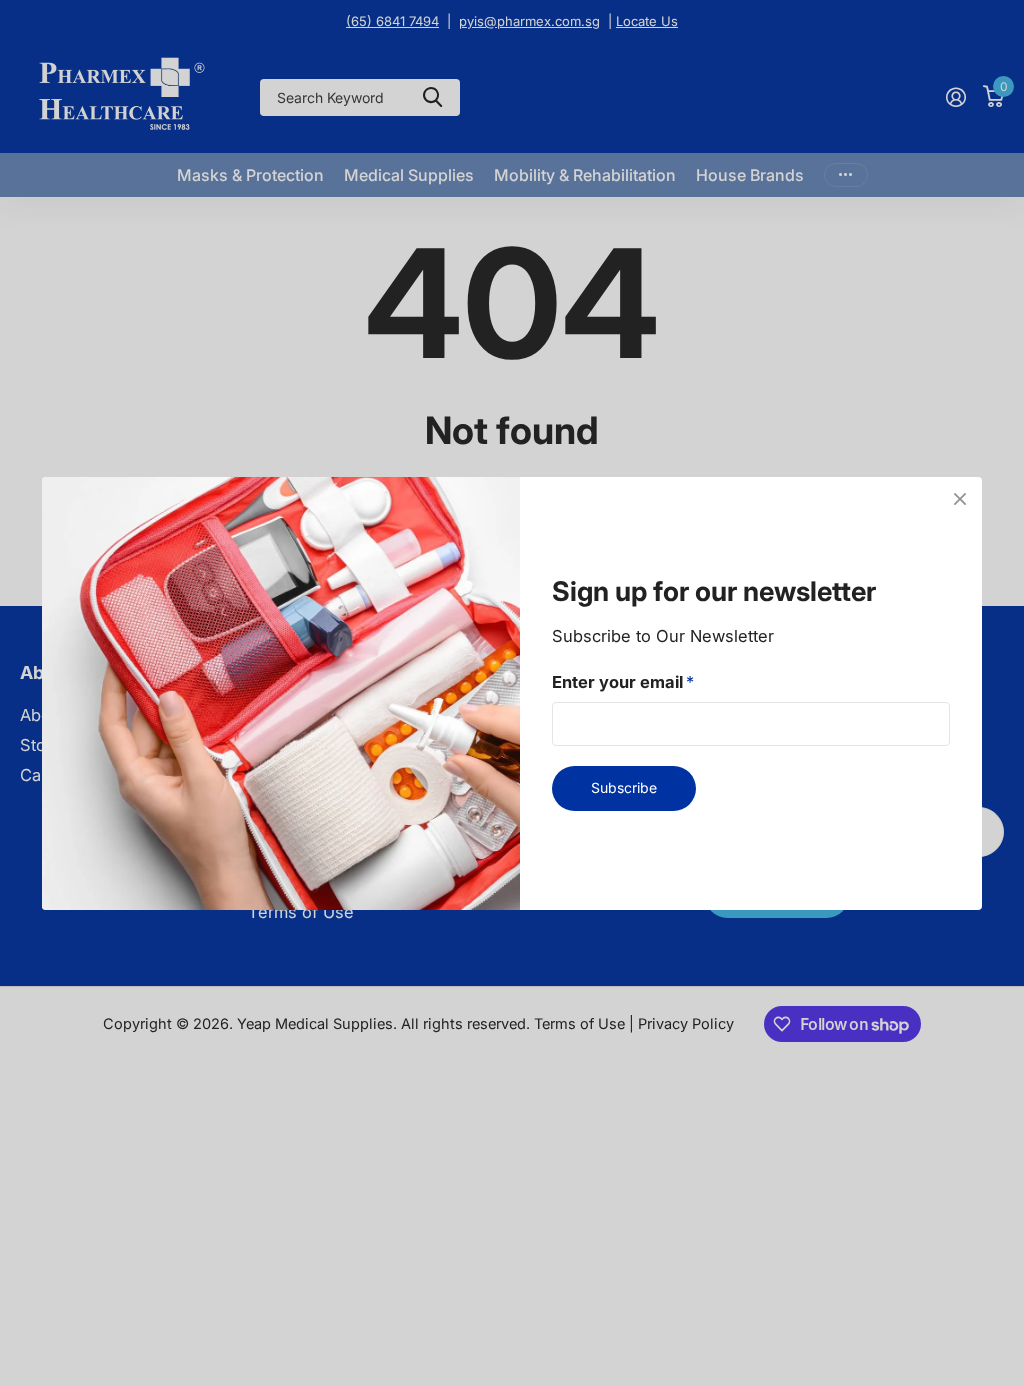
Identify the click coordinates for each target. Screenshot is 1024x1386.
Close (960, 499)
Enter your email (623, 681)
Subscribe (624, 787)
